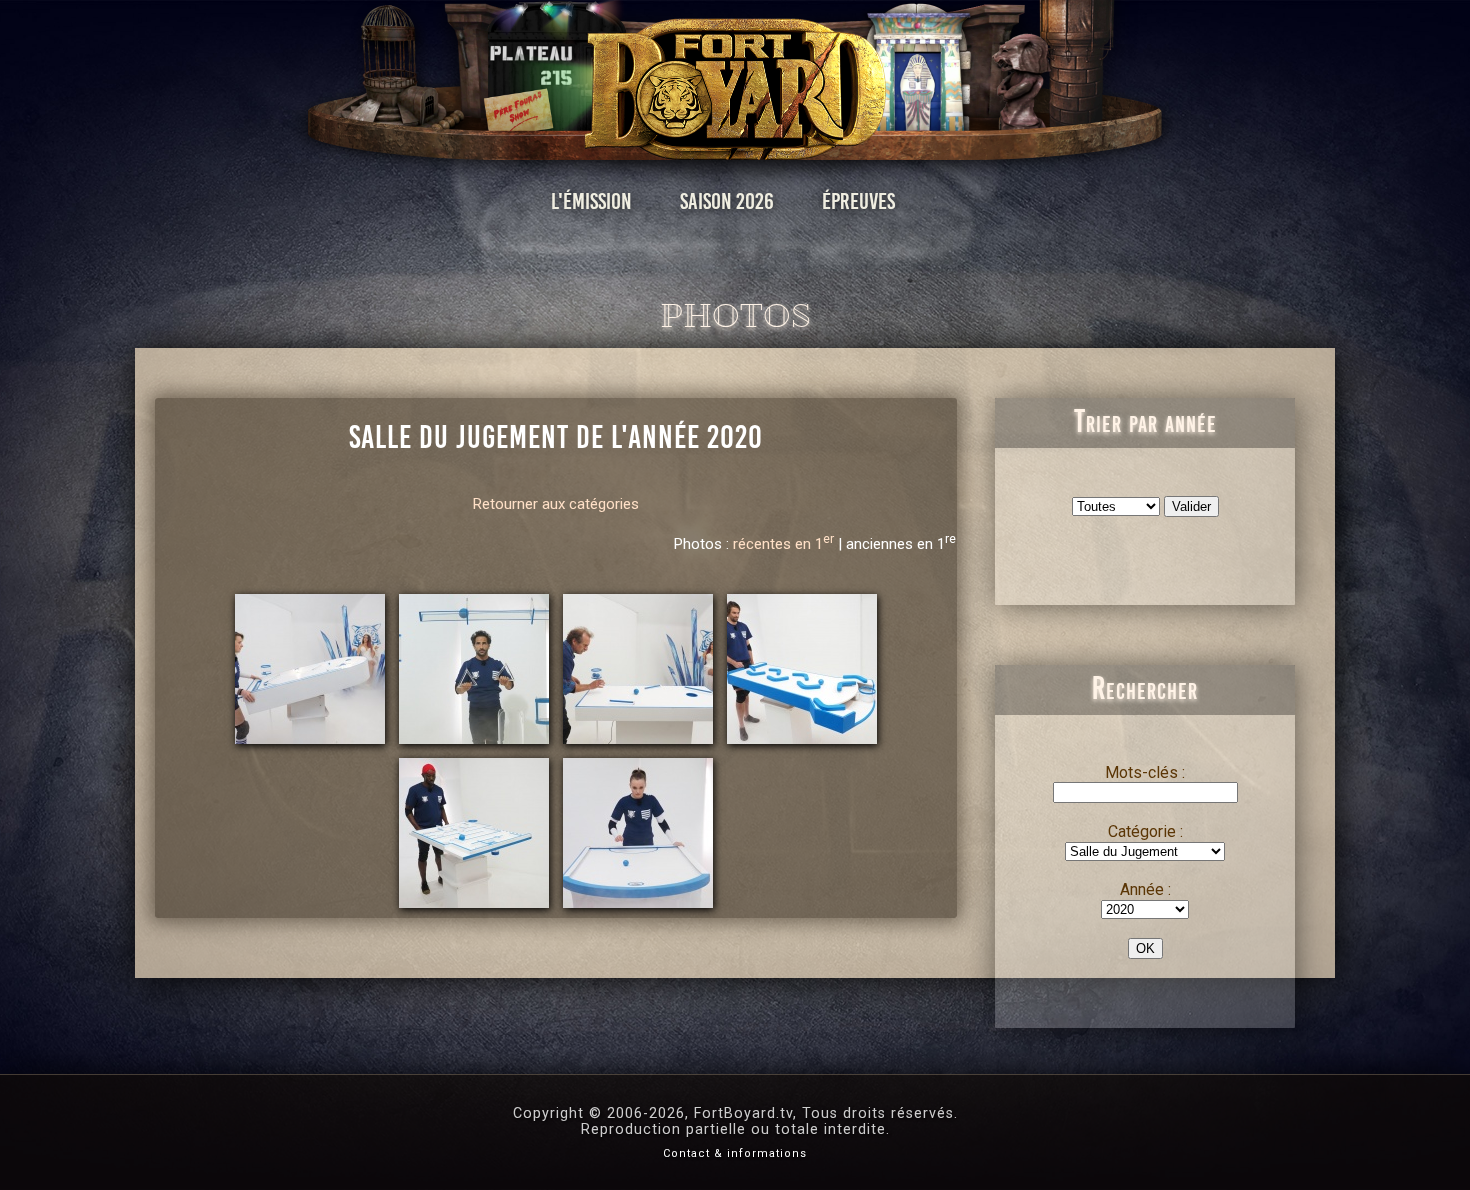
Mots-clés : (1145, 772)
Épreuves (858, 201)
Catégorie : (1145, 831)
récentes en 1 (783, 544)
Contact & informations (735, 1153)
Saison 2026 (727, 201)
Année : (1145, 889)
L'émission (591, 201)
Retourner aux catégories (556, 504)
